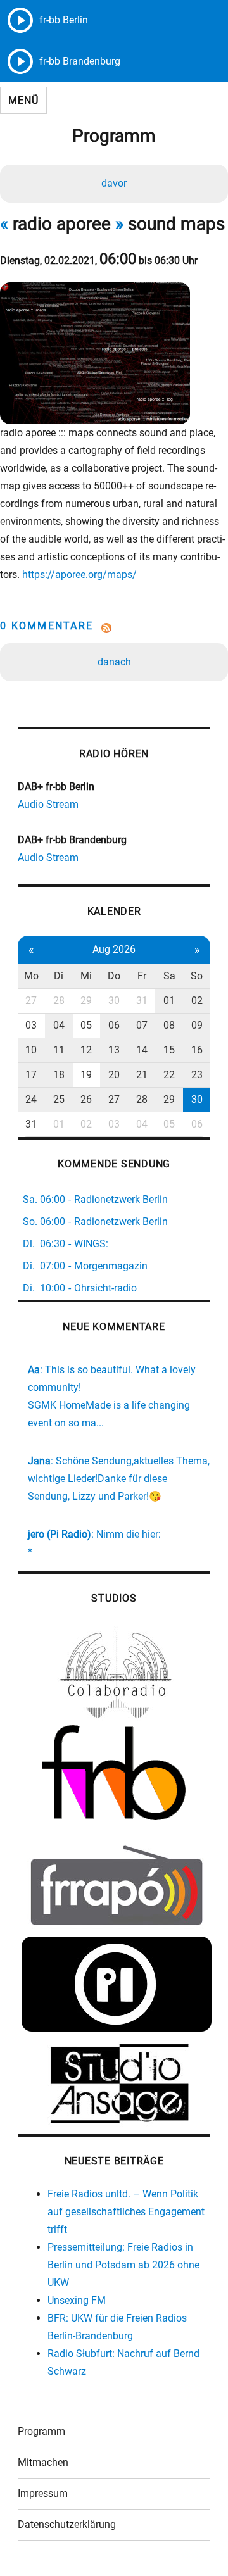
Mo (31, 976)
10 (31, 1050)
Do (114, 976)
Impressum (43, 2493)
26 (86, 1099)
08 (169, 1025)
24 (31, 1099)
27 (31, 1001)
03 (31, 1025)
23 (197, 1075)
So (197, 976)
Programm (41, 2431)
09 (197, 1025)
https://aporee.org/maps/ (79, 575)
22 (169, 1075)
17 (31, 1075)
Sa (169, 976)
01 (169, 1001)
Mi (86, 976)
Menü (23, 100)
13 (114, 1050)
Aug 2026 (114, 949)
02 (197, 1001)
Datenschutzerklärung (67, 2524)
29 (86, 1001)
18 (59, 1075)
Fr (142, 976)
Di (59, 976)
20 (114, 1075)
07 (142, 1025)
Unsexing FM (77, 2300)
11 (59, 1050)
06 (114, 1025)
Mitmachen (43, 2462)
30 (114, 1001)
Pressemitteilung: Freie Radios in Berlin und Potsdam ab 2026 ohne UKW (123, 2265)
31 (142, 1001)
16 (197, 1050)
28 (59, 1001)
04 (59, 1025)
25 (59, 1099)
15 (169, 1050)
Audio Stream (48, 804)
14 (142, 1050)
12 (86, 1050)
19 (86, 1075)
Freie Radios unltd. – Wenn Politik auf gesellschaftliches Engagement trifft (126, 2212)
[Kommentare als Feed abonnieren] (114, 628)
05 (86, 1025)
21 (142, 1075)
